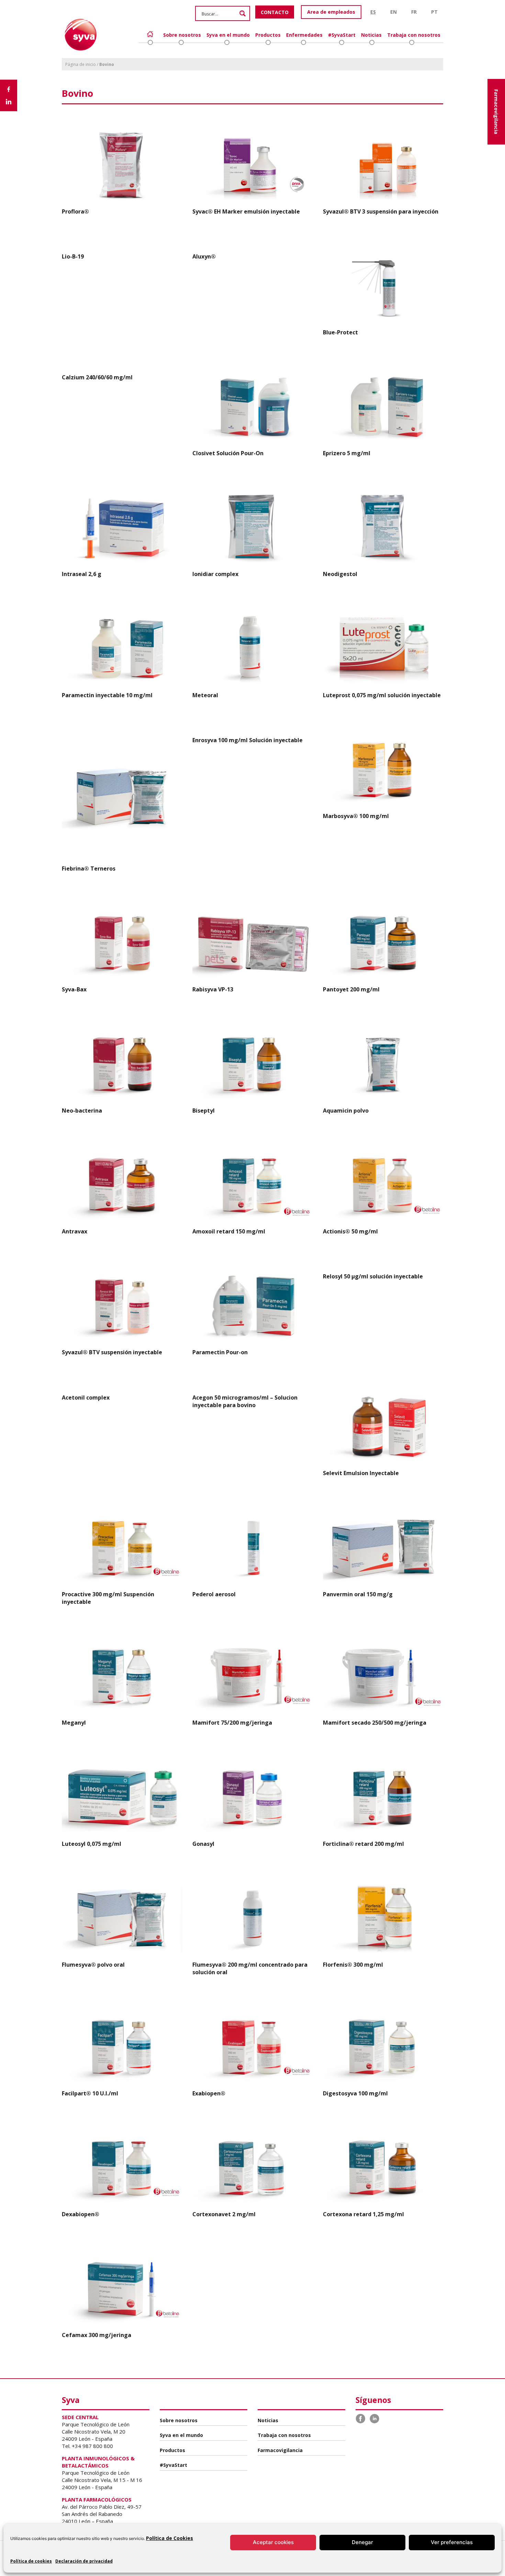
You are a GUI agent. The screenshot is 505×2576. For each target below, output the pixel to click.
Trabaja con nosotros (414, 35)
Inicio (150, 34)
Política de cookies (31, 2561)
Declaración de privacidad (84, 2561)
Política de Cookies (170, 2538)
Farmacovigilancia (496, 112)
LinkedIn (374, 2419)
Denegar (362, 2542)
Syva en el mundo (228, 35)
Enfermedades (304, 35)
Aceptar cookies (273, 2542)
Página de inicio (81, 64)
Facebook (361, 2419)
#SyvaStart (342, 35)
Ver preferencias (452, 2542)
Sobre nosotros (182, 35)
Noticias (371, 35)
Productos (268, 35)
